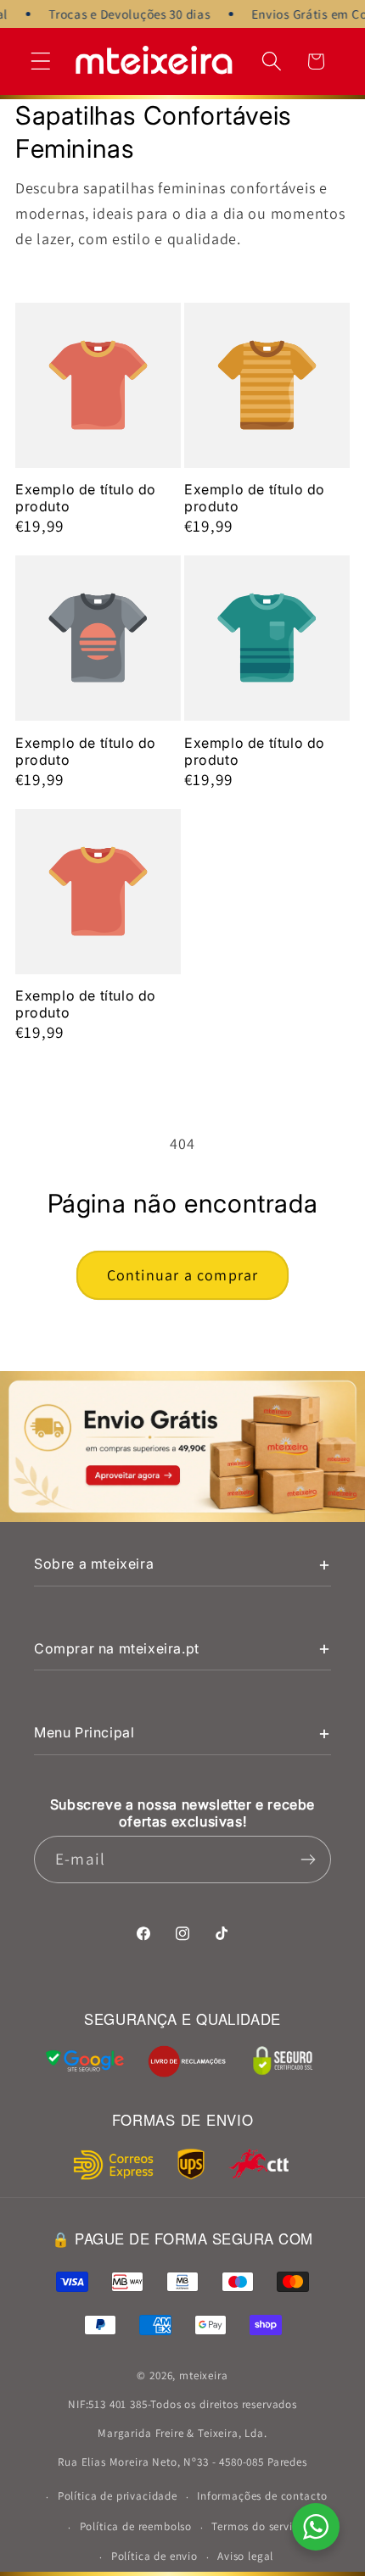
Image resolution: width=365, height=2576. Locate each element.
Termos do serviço (258, 2526)
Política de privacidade (118, 2496)
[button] (41, 61)
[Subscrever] (308, 1860)
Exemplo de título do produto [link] (86, 498)
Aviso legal (245, 2556)
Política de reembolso (136, 2526)
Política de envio (154, 2556)
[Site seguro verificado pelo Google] (85, 2061)
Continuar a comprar (183, 1275)
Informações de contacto (262, 2496)
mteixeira (204, 2375)
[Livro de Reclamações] (187, 2061)
